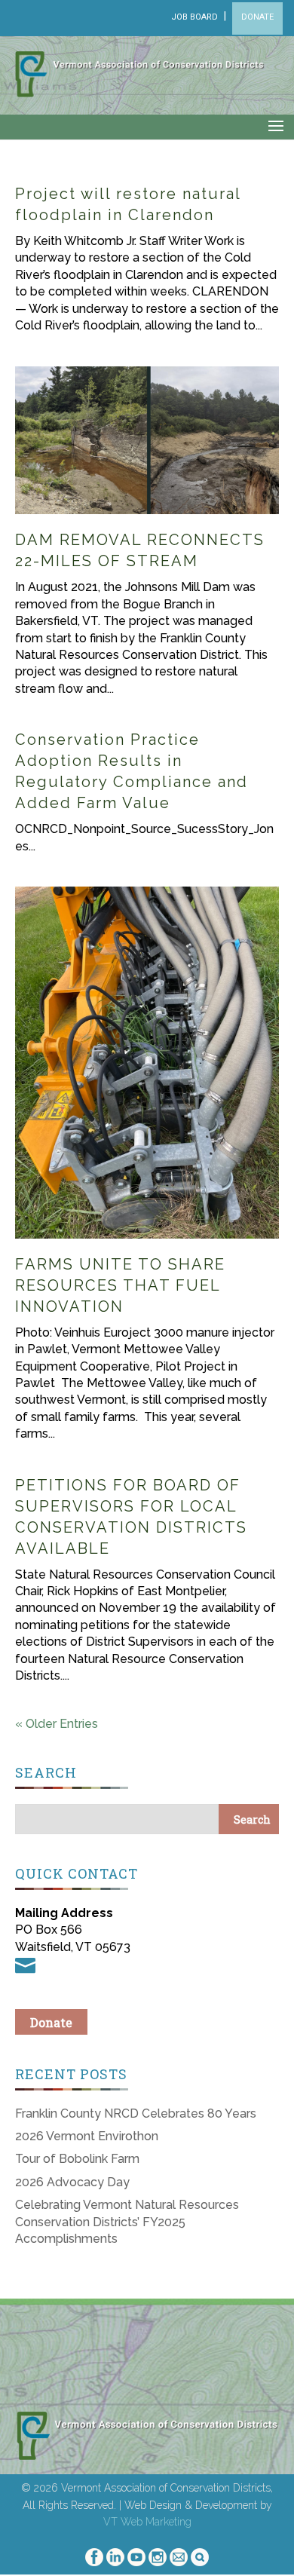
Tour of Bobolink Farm (77, 2159)
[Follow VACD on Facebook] (94, 2562)
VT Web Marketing (147, 2522)
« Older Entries (57, 1724)
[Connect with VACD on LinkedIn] (115, 2562)
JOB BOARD (194, 17)
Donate (51, 2022)
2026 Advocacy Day (72, 2182)
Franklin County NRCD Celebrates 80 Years (136, 2113)
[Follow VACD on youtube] (136, 2562)
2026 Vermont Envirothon (87, 2136)
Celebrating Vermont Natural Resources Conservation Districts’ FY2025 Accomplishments (127, 2222)
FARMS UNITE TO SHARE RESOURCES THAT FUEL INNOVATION (120, 1285)
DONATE (257, 17)
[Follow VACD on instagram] (158, 2562)
